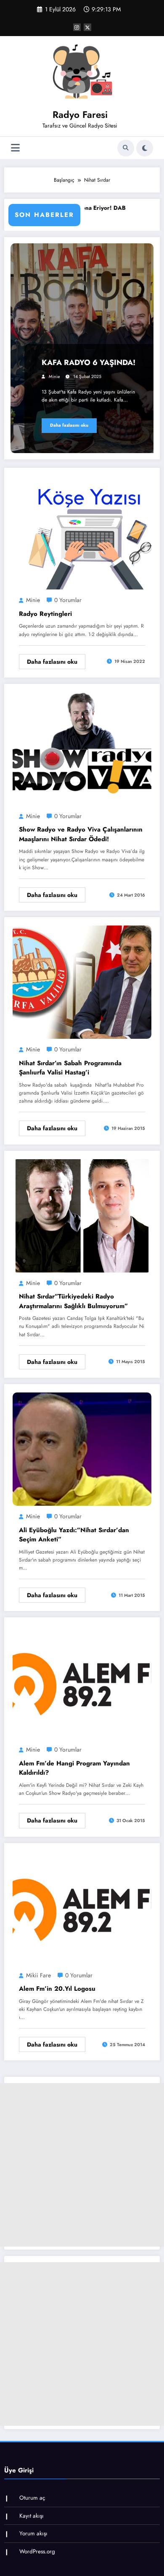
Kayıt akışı (32, 2516)
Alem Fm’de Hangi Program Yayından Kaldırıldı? (74, 1768)
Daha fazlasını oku (69, 425)
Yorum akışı (33, 2533)
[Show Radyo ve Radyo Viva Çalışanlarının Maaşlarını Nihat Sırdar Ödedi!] (82, 748)
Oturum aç (32, 2498)
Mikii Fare (38, 1975)
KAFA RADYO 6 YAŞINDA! (89, 362)
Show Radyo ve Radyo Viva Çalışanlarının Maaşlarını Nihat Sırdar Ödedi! (81, 834)
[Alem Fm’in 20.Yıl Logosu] (82, 1907)
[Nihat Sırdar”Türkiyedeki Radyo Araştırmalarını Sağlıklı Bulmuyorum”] (82, 1215)
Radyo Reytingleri (45, 614)
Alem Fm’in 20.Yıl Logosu (57, 1989)
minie (54, 377)
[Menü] (15, 148)
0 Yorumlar (68, 600)
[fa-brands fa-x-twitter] (87, 27)
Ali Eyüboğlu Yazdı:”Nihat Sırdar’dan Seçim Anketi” (74, 1535)
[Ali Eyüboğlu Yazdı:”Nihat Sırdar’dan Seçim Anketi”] (82, 1449)
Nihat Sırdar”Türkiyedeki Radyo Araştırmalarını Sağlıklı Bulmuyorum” (73, 1301)
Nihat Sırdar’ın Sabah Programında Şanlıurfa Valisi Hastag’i (70, 1068)
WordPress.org (37, 2551)
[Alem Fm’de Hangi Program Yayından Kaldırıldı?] (82, 1682)
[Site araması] (126, 148)
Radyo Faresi (80, 115)
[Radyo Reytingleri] (82, 532)
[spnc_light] (145, 148)
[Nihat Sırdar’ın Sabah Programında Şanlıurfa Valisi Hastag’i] (82, 982)
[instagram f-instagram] (77, 27)
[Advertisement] (82, 2165)
